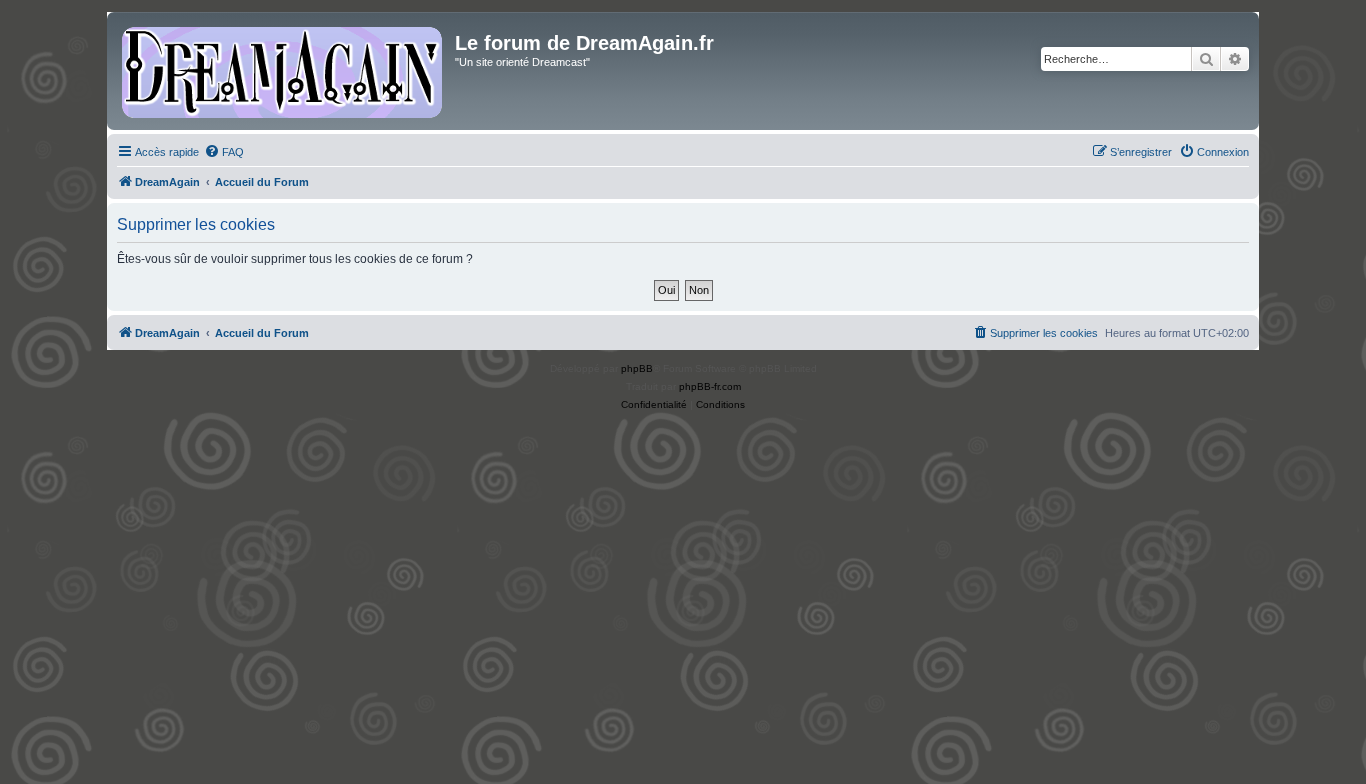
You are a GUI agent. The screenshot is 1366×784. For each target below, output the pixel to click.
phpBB (637, 368)
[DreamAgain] (283, 71)
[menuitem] (224, 152)
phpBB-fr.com (710, 386)
